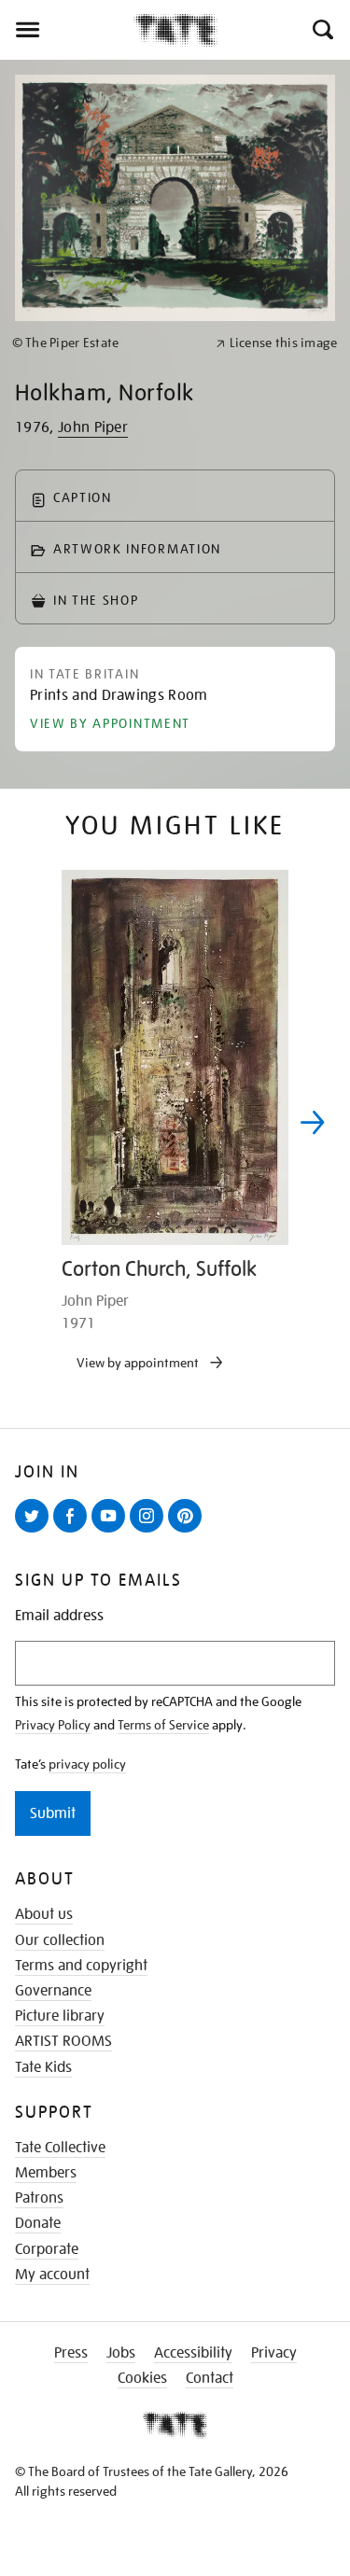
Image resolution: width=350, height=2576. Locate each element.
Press (71, 2353)
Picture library (60, 2016)
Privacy (274, 2353)
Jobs (121, 2353)
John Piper (93, 427)
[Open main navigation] (67, 30)
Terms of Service (163, 1725)
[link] (106, 343)
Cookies (142, 2378)
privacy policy (87, 1764)
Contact (210, 2378)
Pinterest (189, 1532)
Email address (59, 1616)
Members (46, 2173)
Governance (53, 1991)
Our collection (60, 1940)
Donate (38, 2223)
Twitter (35, 1532)
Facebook (74, 1532)
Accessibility (193, 2353)
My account (52, 2275)
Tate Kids (43, 2067)
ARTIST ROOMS (63, 2041)
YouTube (112, 1532)
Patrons (39, 2198)
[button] (322, 30)
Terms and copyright (81, 1966)
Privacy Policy (53, 1725)
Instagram (150, 1532)
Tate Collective (60, 2148)
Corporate (47, 2249)
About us (44, 1914)
